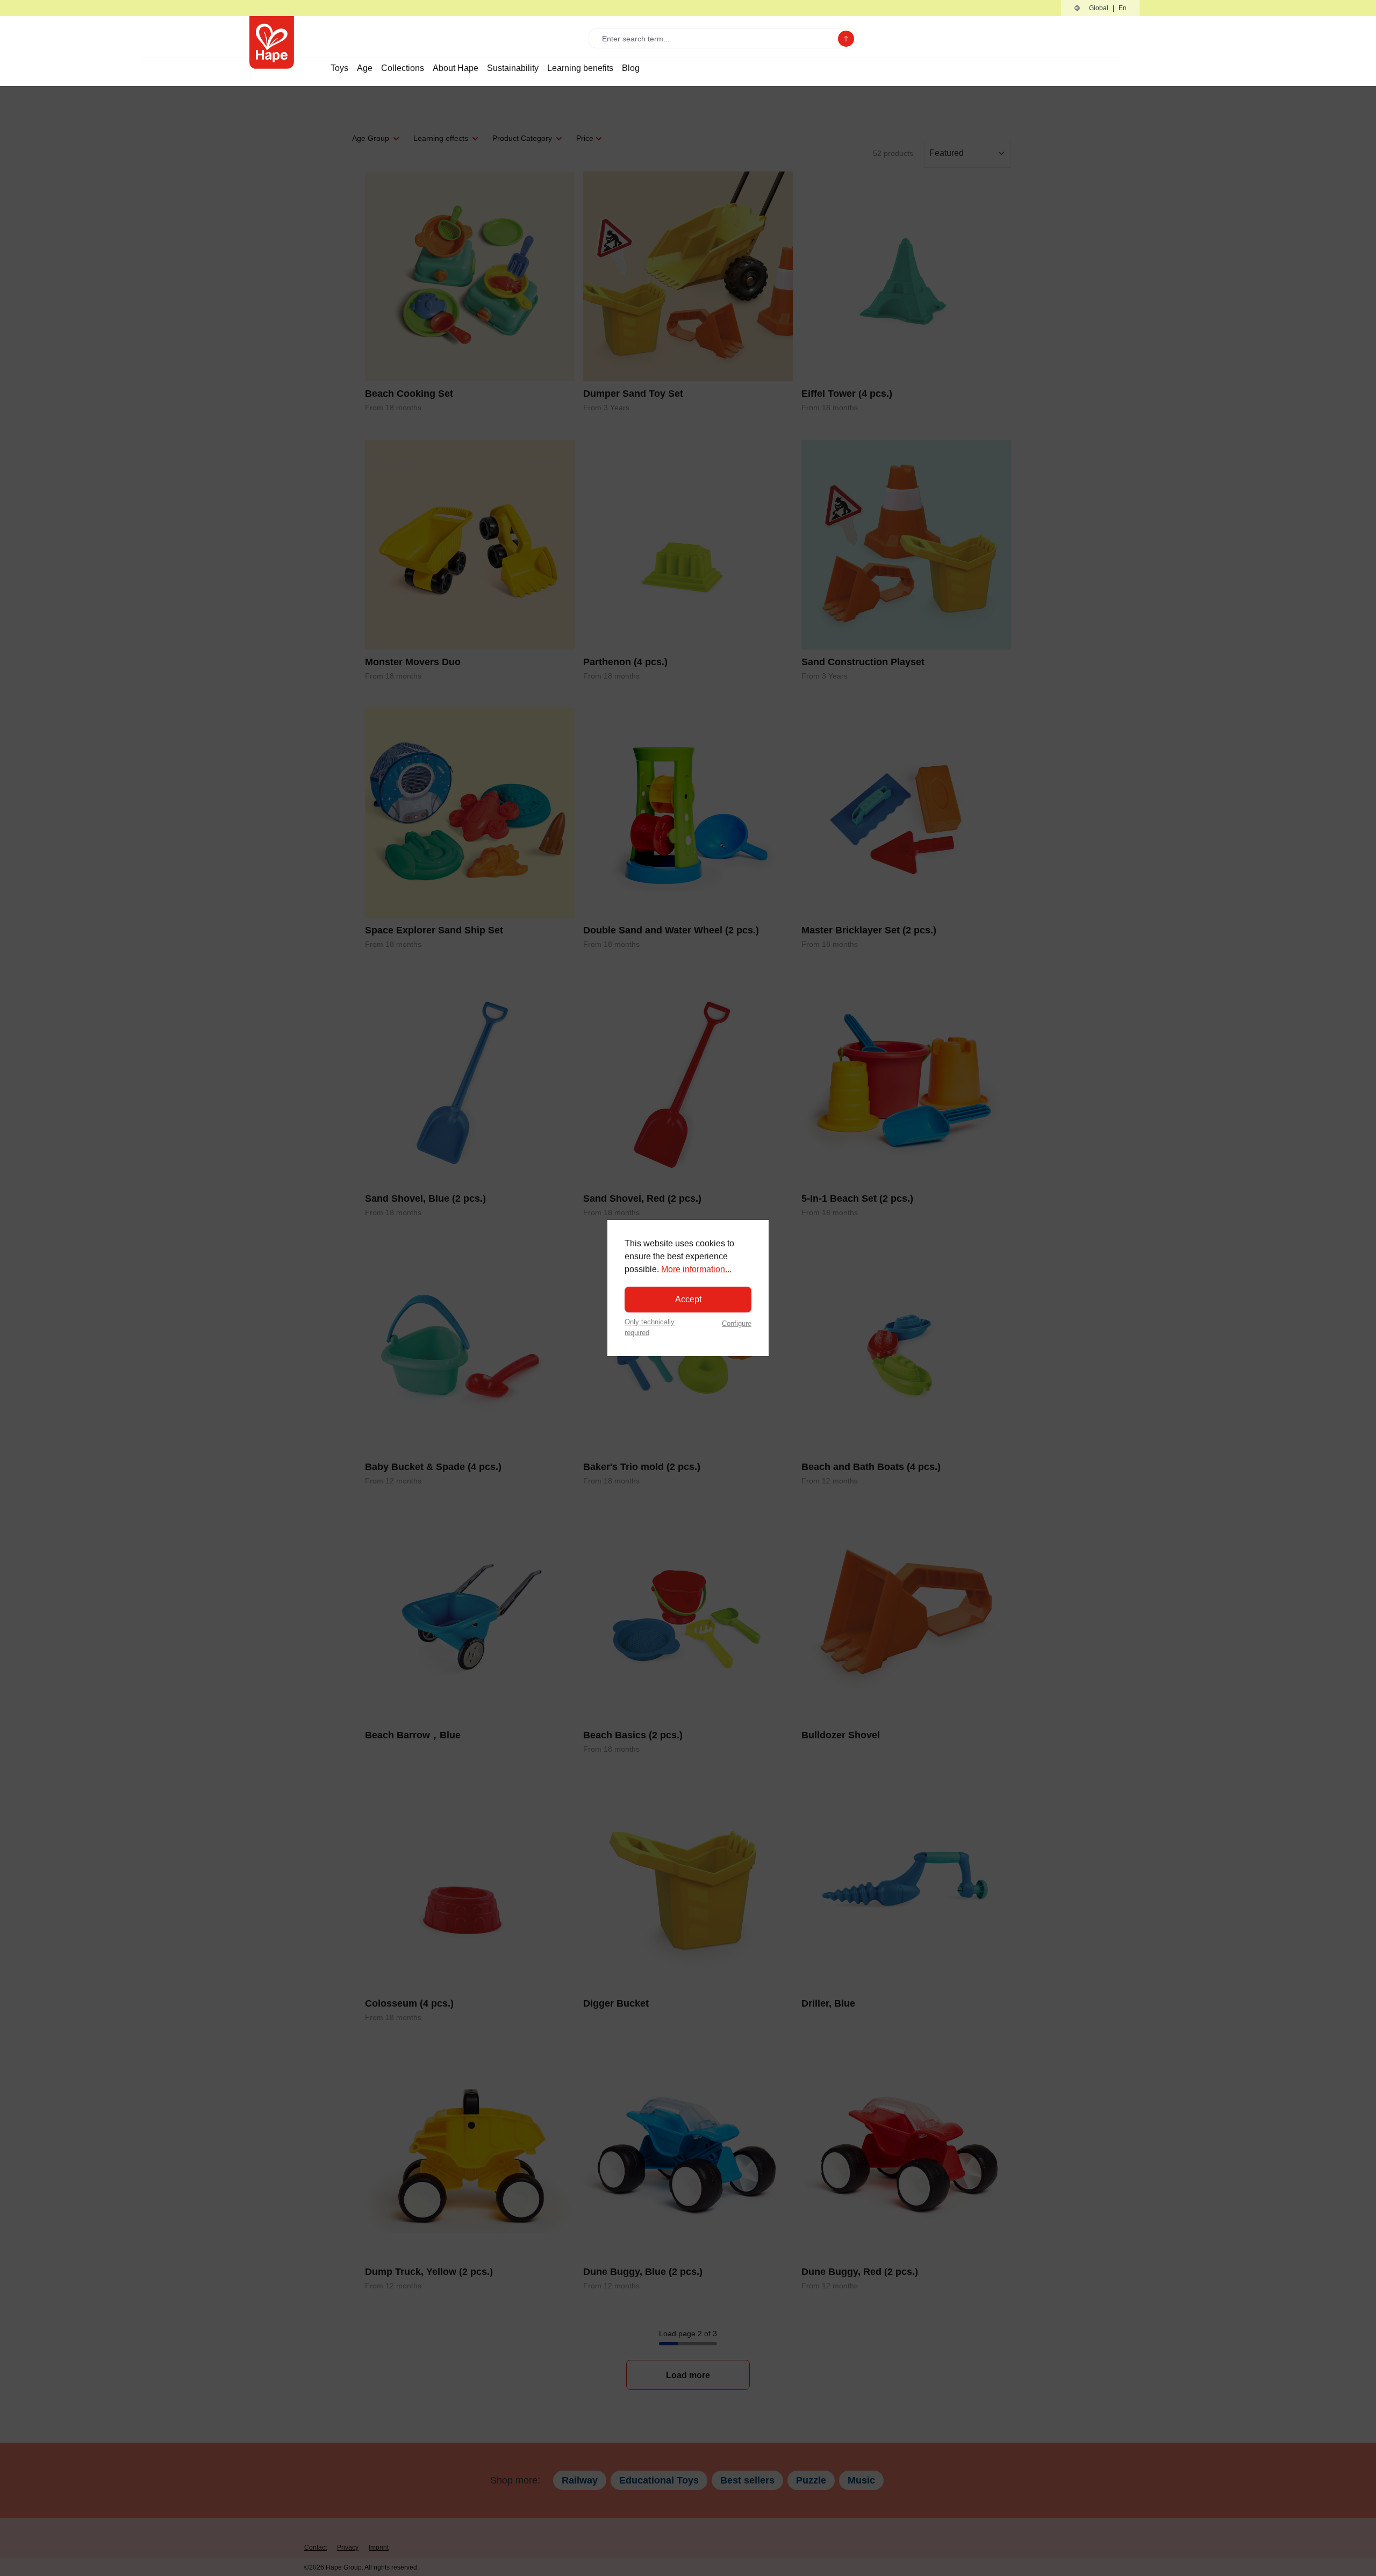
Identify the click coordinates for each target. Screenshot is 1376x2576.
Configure (737, 1323)
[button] (1100, 8)
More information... (696, 1269)
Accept (688, 1299)
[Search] (846, 39)
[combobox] (716, 38)
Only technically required (650, 1327)
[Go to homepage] (272, 42)
